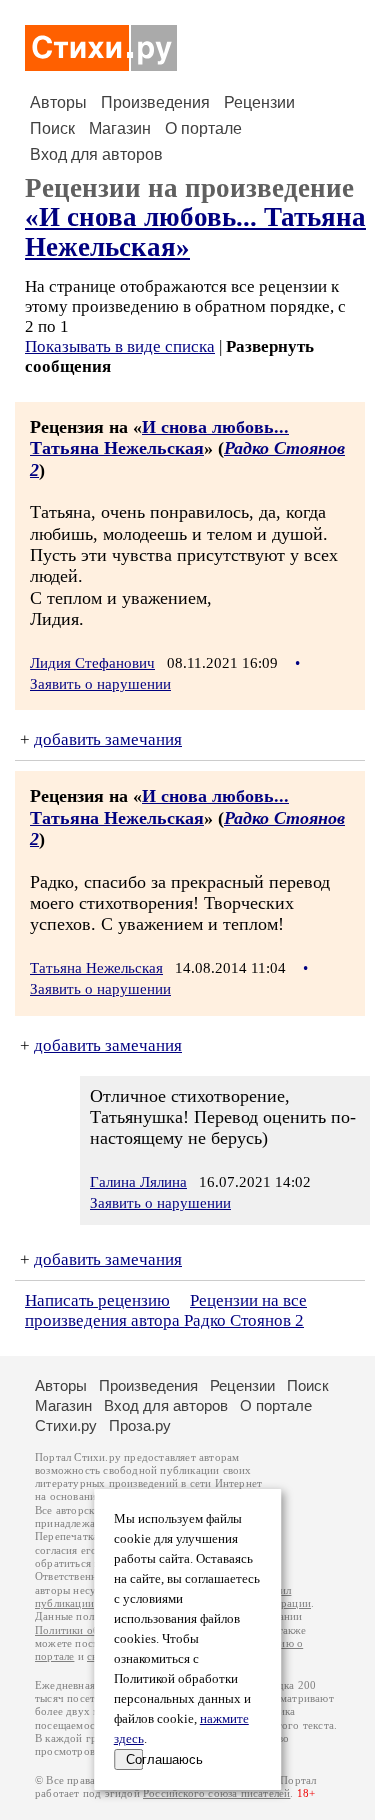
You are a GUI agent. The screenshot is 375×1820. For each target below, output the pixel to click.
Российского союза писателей (216, 1793)
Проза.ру (140, 1425)
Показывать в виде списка (120, 346)
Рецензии (259, 102)
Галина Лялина (138, 1182)
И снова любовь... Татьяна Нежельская (159, 437)
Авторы (58, 102)
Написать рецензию (97, 1300)
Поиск (52, 128)
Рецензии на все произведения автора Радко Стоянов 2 (166, 1310)
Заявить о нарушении (100, 684)
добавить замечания (108, 739)
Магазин (120, 128)
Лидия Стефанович (92, 663)
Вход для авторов (96, 154)
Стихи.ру (66, 1425)
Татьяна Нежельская (96, 968)
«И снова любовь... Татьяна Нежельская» (195, 231)
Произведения (155, 102)
